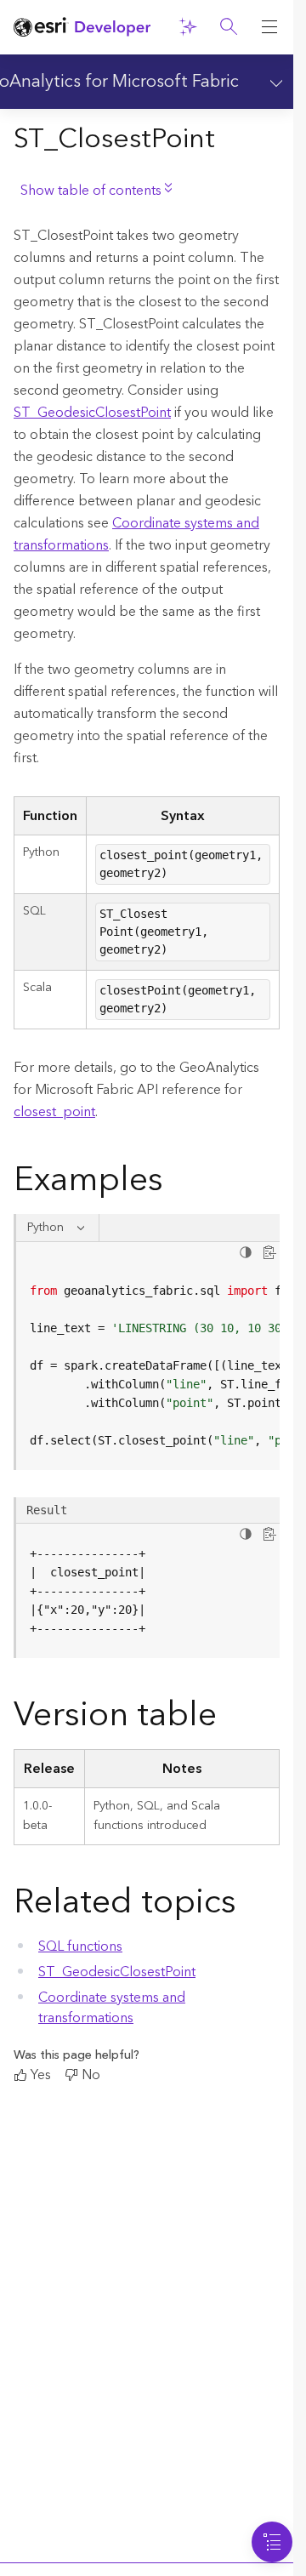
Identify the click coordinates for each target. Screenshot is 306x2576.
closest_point (54, 1112)
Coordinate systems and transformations (136, 534)
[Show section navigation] (273, 82)
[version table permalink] (230, 1718)
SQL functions (80, 1946)
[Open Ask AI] (188, 27)
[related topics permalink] (250, 1906)
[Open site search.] (229, 27)
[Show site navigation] (269, 27)
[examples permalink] (177, 1183)
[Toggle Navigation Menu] (272, 2542)
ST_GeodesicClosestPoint (92, 413)
